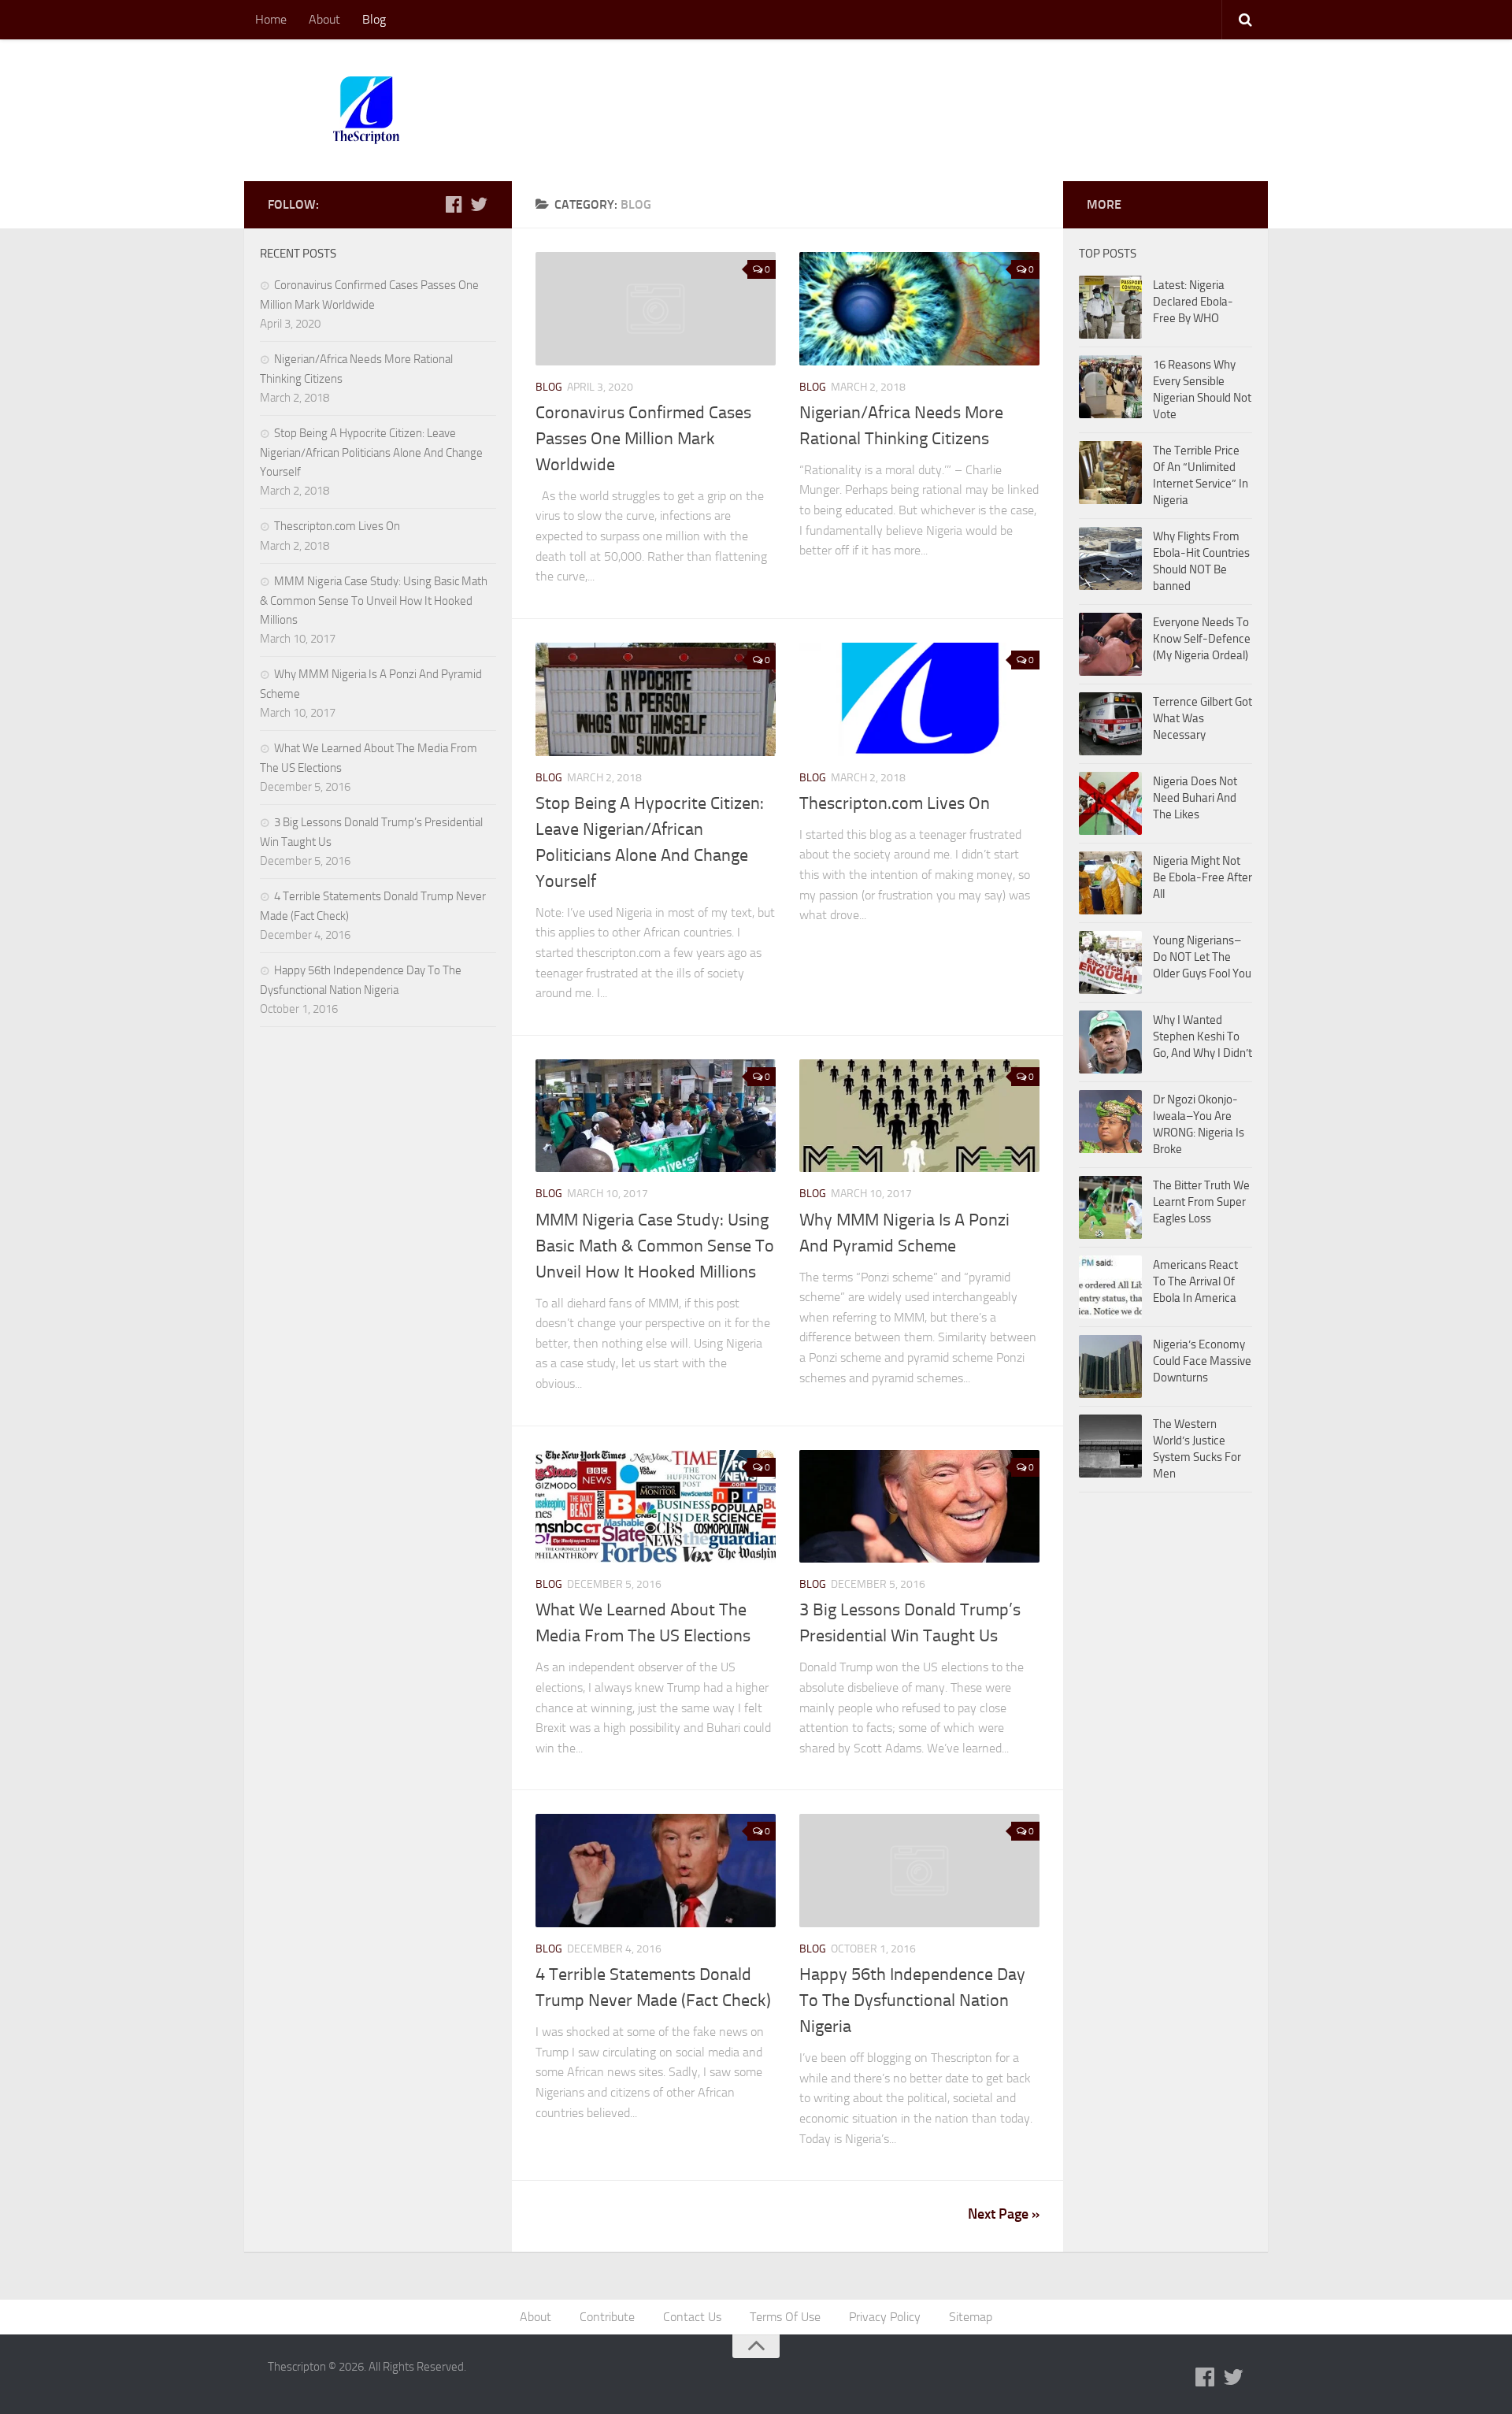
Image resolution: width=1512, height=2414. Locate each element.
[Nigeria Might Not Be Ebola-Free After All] (1110, 883)
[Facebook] (454, 204)
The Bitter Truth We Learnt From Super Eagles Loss (1201, 1202)
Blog (374, 19)
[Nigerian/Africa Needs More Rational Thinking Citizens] (919, 309)
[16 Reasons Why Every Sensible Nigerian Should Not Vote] (1110, 387)
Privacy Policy (885, 2317)
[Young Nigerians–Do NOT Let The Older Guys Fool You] (1110, 962)
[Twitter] (479, 204)
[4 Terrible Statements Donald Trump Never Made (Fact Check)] (656, 1871)
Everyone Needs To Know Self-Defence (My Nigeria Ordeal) (1202, 639)
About (324, 19)
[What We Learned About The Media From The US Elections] (656, 1507)
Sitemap (971, 2317)
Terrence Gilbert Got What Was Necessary (1203, 718)
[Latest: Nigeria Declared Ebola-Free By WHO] (1110, 307)
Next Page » (1004, 2214)
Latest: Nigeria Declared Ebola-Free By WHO (1193, 302)
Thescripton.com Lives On (895, 803)
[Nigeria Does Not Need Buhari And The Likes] (1110, 803)
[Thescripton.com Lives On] (919, 699)
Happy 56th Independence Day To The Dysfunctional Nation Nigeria (912, 2001)
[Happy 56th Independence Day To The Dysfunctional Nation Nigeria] (919, 1871)
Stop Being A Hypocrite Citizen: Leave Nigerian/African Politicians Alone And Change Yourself (371, 452)
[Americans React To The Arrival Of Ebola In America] (1110, 1287)
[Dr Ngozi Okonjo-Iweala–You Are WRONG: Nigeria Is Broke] (1110, 1122)
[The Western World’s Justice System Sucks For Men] (1110, 1446)
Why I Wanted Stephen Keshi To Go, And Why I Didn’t (1203, 1036)
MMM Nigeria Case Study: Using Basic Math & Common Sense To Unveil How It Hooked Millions (655, 1246)
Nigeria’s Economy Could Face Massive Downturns (1202, 1361)
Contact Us (692, 2317)
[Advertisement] (958, 98)
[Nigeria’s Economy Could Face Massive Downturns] (1110, 1366)
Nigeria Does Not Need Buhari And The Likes (1195, 798)
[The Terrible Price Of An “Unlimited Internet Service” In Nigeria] (1110, 473)
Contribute (607, 2317)
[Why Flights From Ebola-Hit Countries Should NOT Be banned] (1110, 558)
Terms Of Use (785, 2317)
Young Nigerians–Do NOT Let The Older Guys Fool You (1202, 957)
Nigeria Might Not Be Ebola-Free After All (1203, 877)
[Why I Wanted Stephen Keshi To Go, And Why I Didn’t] (1110, 1042)
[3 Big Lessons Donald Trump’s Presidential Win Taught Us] (919, 1507)
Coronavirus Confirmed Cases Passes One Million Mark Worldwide (643, 439)
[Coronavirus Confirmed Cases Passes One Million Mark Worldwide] (656, 309)
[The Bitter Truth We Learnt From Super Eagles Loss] (1110, 1207)
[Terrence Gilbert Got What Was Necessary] (1110, 724)
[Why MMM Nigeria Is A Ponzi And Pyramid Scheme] (919, 1116)
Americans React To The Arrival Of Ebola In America (1195, 1281)
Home (271, 19)
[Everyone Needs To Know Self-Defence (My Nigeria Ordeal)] (1110, 644)
